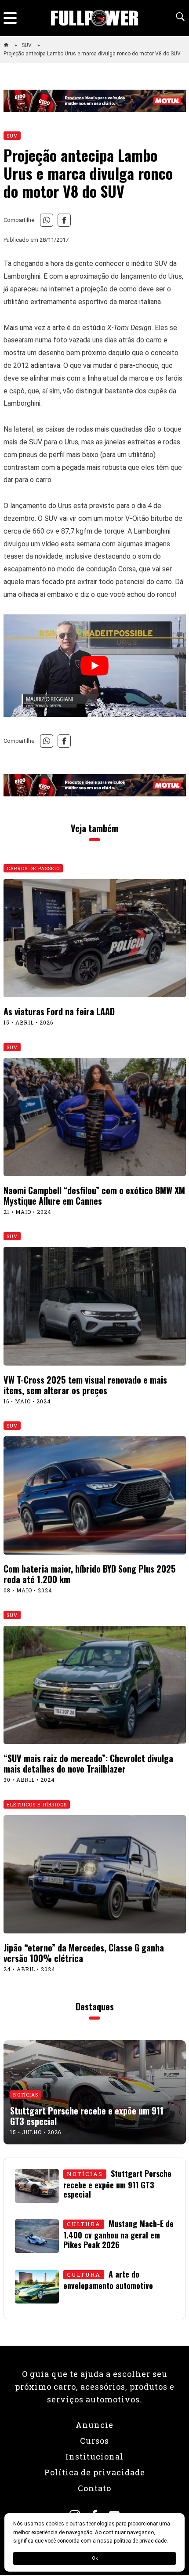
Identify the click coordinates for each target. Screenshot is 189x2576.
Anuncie (94, 2425)
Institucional (94, 2456)
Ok (95, 2558)
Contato (94, 2488)
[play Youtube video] (95, 666)
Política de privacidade (95, 2472)
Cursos (94, 2441)
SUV (27, 45)
